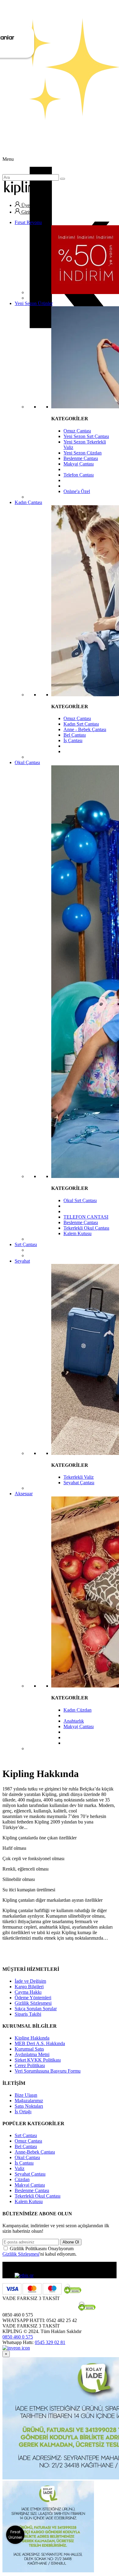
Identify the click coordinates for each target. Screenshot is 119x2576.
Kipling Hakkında (32, 2038)
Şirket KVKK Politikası (38, 2060)
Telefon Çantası (79, 475)
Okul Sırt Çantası (80, 1200)
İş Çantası (73, 740)
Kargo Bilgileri (29, 1987)
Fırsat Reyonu (28, 222)
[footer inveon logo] (16, 2348)
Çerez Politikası (30, 2065)
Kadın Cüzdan (78, 1710)
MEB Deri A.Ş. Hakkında (40, 2043)
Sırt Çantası (26, 1244)
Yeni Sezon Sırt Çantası (86, 436)
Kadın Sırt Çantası (81, 724)
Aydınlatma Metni (32, 2054)
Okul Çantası (27, 762)
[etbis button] (24, 2275)
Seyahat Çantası (79, 1483)
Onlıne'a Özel (77, 491)
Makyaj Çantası (79, 464)
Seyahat (22, 1261)
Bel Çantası (75, 735)
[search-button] (63, 179)
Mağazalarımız (29, 2101)
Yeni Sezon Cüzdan (83, 453)
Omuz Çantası (77, 431)
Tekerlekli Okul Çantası (86, 1228)
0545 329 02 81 (50, 2342)
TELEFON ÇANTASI (86, 1217)
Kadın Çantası (28, 502)
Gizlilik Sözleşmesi (33, 2003)
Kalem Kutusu (78, 1233)
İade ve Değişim (30, 1981)
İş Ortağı (23, 2112)
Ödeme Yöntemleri (33, 1998)
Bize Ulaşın (26, 2095)
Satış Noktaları (29, 2106)
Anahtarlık (74, 1721)
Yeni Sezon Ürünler (34, 303)
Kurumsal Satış (29, 2049)
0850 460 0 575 (18, 2337)
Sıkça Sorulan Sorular (36, 2009)
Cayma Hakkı (28, 1992)
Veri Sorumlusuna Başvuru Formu (48, 2071)
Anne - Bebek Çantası (85, 729)
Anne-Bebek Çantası (35, 2152)
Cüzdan (22, 2179)
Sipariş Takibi (28, 2014)
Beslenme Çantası (81, 458)
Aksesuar (24, 1494)
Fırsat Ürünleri (15, 2535)
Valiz (20, 2168)
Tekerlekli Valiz (79, 1477)
